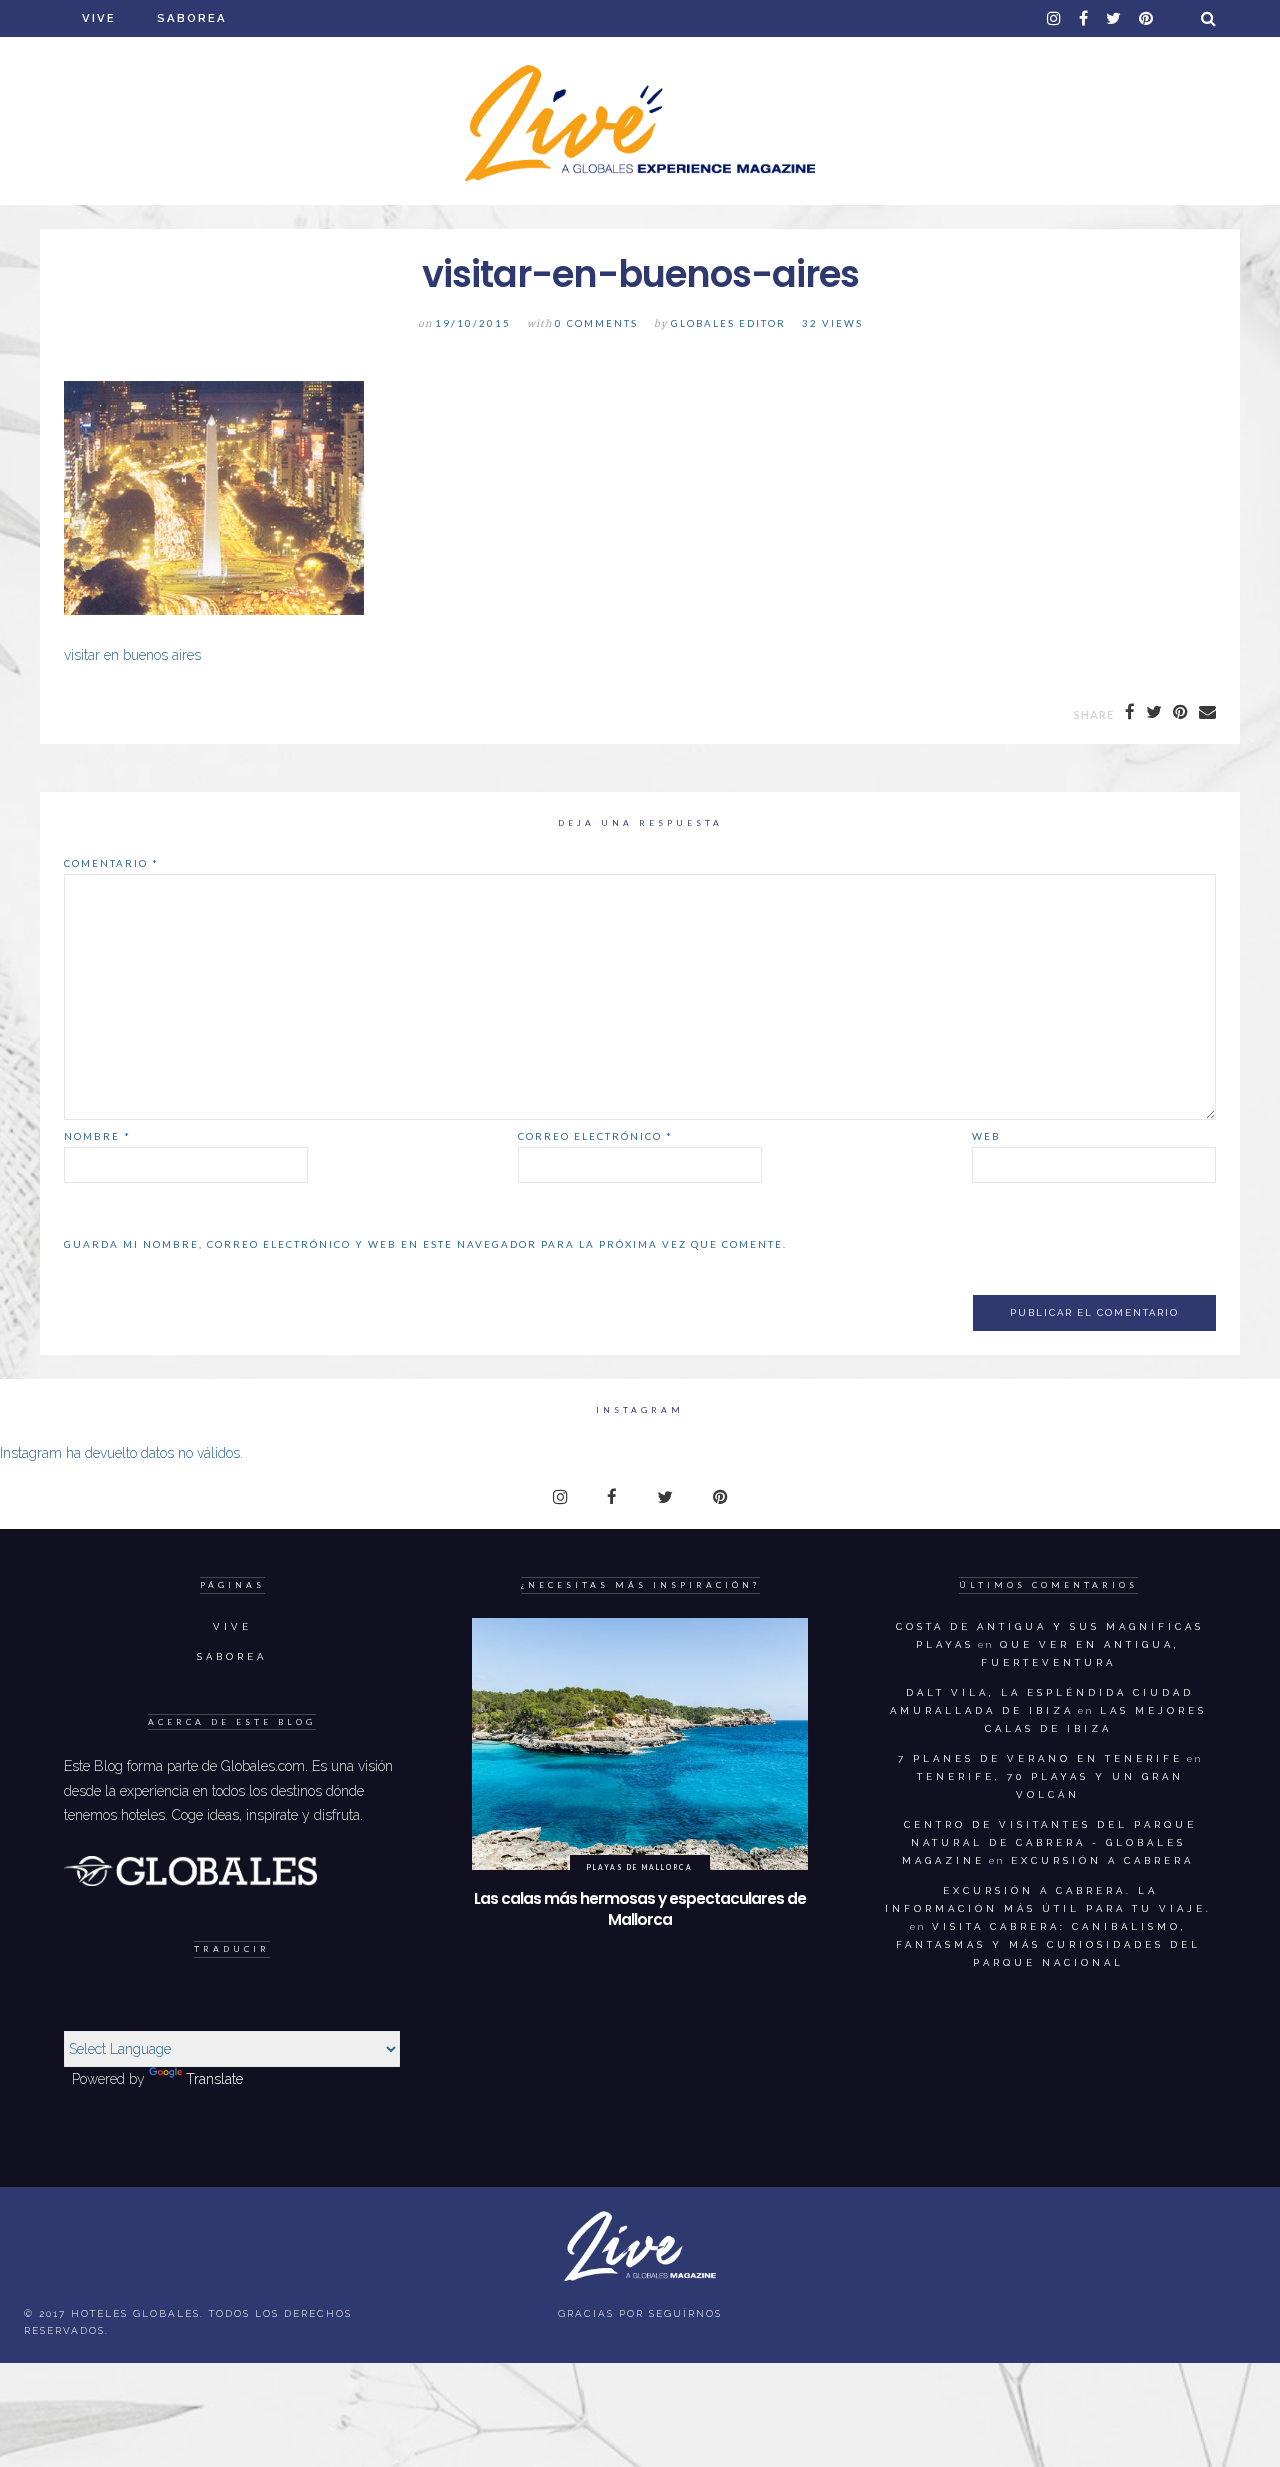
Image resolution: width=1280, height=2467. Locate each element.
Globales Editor (728, 323)
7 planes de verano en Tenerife (1040, 1758)
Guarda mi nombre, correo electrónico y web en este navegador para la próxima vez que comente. (425, 1244)
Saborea (192, 18)
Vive (99, 18)
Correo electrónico (595, 1136)
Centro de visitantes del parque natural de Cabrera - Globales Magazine (1049, 1842)
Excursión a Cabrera (1102, 1860)
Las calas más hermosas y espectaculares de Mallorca (640, 1909)
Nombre (97, 1136)
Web (986, 1136)
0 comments (596, 323)
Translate (214, 2079)
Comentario (111, 863)
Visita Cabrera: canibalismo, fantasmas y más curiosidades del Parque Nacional (1048, 1944)
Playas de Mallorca (639, 1867)
